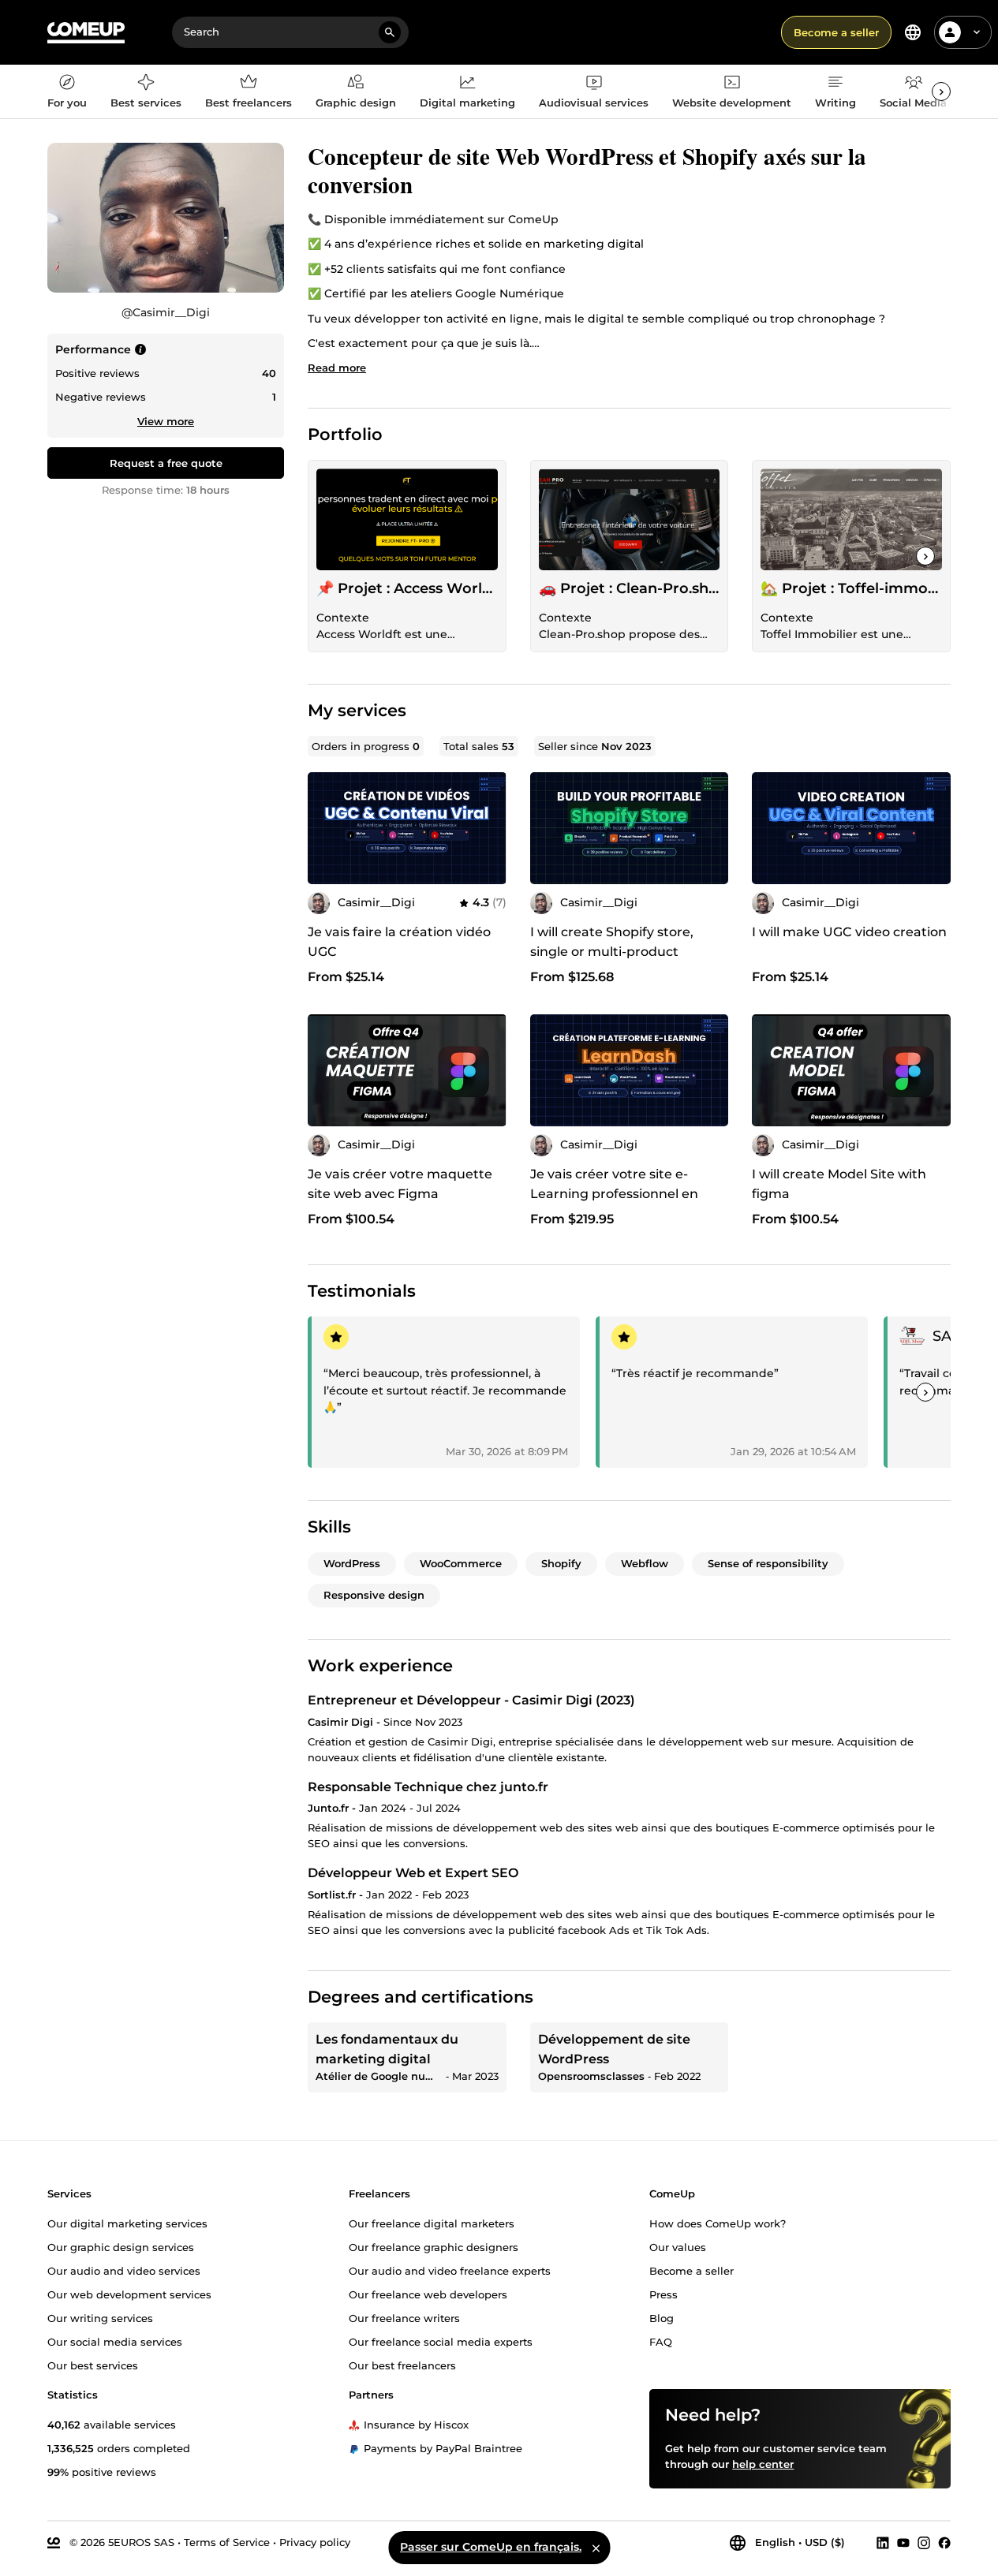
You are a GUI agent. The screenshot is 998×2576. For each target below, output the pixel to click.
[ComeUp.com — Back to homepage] (86, 33)
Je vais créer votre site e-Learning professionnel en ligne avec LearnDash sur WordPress (614, 1204)
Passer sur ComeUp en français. (491, 2547)
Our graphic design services (121, 2246)
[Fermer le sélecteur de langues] (596, 2548)
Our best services (93, 2365)
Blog (662, 2317)
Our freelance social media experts (441, 2341)
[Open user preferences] (977, 32)
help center (763, 2464)
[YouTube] (903, 2543)
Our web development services (129, 2294)
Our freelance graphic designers (434, 2246)
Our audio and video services (124, 2270)
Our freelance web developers (428, 2294)
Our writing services (100, 2317)
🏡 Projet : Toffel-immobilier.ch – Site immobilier (851, 588)
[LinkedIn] (883, 2543)
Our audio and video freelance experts (450, 2270)
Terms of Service (227, 2542)
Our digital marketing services (127, 2223)
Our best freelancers (402, 2365)
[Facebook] (944, 2543)
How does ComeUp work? (718, 2223)
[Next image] (711, 828)
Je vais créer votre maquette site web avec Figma (400, 1184)
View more (166, 421)
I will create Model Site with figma (839, 1184)
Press (663, 2294)
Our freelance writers (404, 2317)
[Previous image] (548, 828)
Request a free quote (166, 463)
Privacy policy (315, 2542)
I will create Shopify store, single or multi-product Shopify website (612, 952)
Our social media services (115, 2341)
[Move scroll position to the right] (941, 91)
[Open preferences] (913, 32)
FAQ (661, 2341)
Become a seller (836, 32)
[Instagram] (924, 2543)
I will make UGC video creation (849, 932)
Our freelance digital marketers (432, 2223)
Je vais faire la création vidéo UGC (399, 942)
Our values (678, 2246)
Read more (337, 368)
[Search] (390, 32)
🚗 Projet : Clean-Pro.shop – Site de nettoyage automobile (630, 588)
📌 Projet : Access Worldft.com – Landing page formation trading (407, 588)
